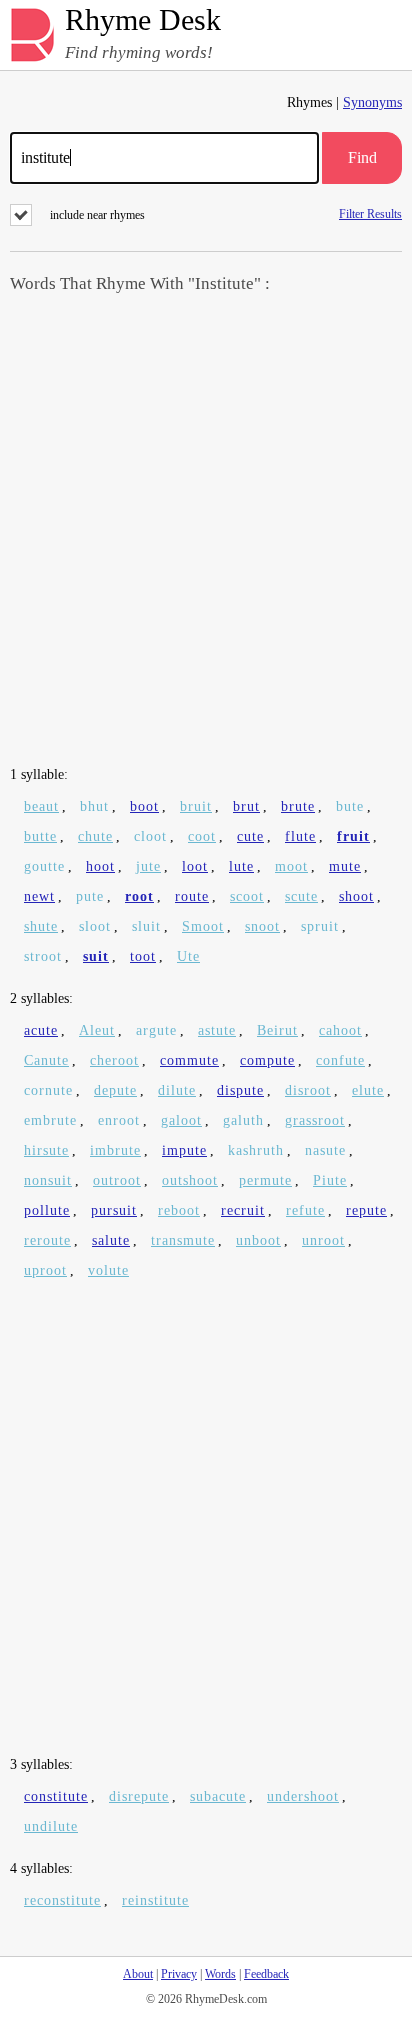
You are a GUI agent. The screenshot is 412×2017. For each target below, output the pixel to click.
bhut (94, 806)
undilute (51, 1826)
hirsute (46, 1150)
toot (143, 956)
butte (40, 836)
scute (301, 896)
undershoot (303, 1796)
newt (39, 896)
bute (350, 806)
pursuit (114, 1210)
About (138, 1974)
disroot (308, 1090)
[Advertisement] (206, 532)
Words (220, 1974)
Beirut (277, 1030)
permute (265, 1180)
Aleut (97, 1030)
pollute (47, 1210)
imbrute (115, 1150)
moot (291, 866)
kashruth (256, 1150)
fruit (353, 836)
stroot (43, 956)
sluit (146, 926)
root (139, 896)
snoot (262, 926)
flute (300, 836)
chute (95, 836)
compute (267, 1060)
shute (41, 926)
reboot (179, 1210)
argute (156, 1030)
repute (366, 1210)
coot (202, 836)
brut (246, 806)
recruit (243, 1210)
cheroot (114, 1060)
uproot (45, 1270)
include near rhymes (97, 215)
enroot (119, 1120)
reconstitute (62, 1900)
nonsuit (48, 1180)
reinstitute (155, 1900)
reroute (47, 1240)
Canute (46, 1060)
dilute (177, 1090)
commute (189, 1060)
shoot (356, 896)
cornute (48, 1090)
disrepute (139, 1796)
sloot (95, 926)
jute (148, 866)
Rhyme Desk (143, 20)
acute (41, 1030)
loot (195, 866)
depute (115, 1090)
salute (111, 1240)
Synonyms (372, 102)
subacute (218, 1796)
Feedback (266, 1974)
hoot (100, 866)
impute (184, 1150)
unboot (258, 1240)
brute (298, 806)
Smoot (203, 926)
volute (108, 1270)
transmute (183, 1240)
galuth (243, 1120)
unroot (323, 1240)
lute (241, 866)
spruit (320, 926)
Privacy (179, 1974)
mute (345, 866)
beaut (41, 806)
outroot (117, 1180)
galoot (181, 1120)
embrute (50, 1120)
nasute (325, 1150)
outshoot (190, 1180)
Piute (330, 1180)
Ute (188, 956)
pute (90, 896)
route (192, 896)
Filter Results (370, 213)
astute (217, 1030)
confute (340, 1060)
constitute (56, 1796)
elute (368, 1090)
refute (305, 1210)
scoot (247, 896)
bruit (196, 806)
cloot (150, 836)
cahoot (340, 1030)
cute (250, 836)
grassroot (315, 1120)
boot (144, 806)
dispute (240, 1090)
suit (96, 956)
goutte (44, 866)
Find (362, 157)
